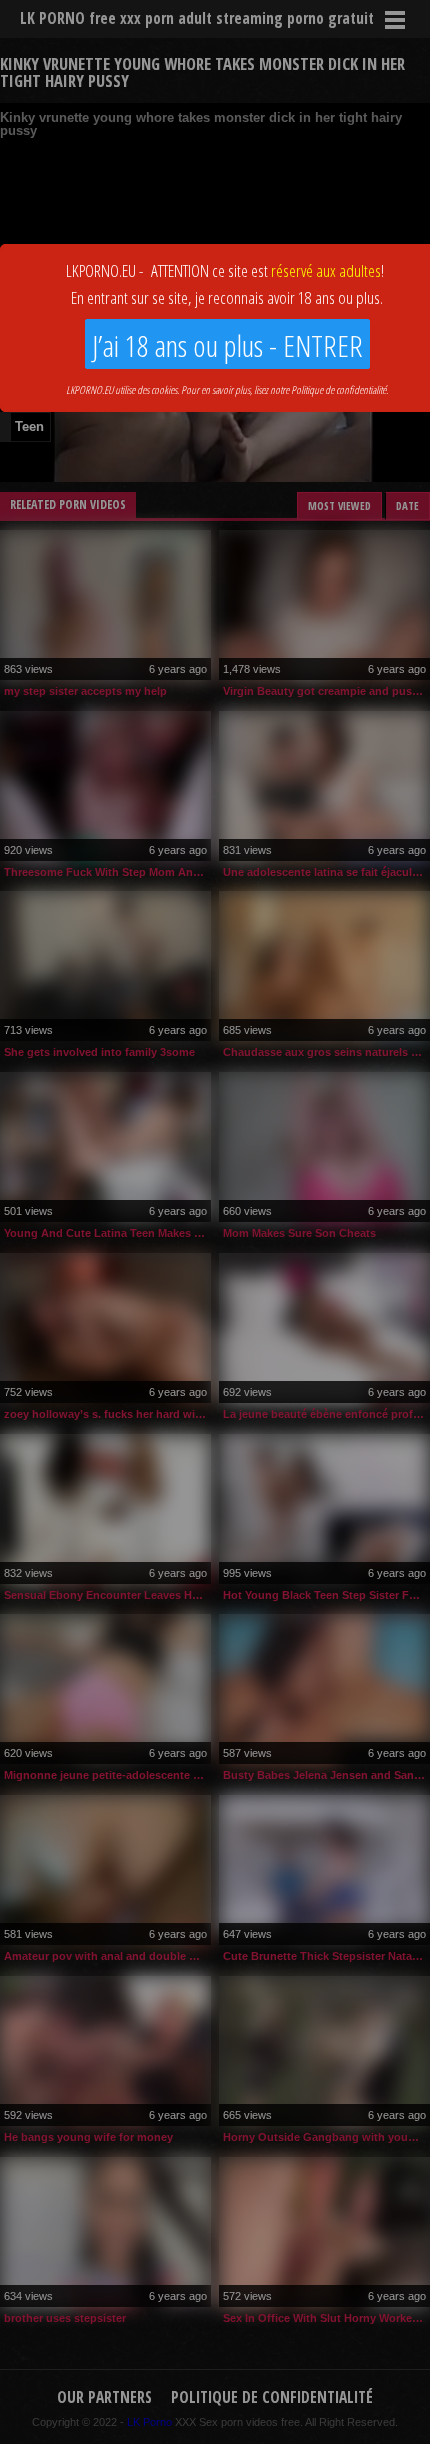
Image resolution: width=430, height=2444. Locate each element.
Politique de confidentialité (338, 389)
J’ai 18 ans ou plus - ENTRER (227, 345)
